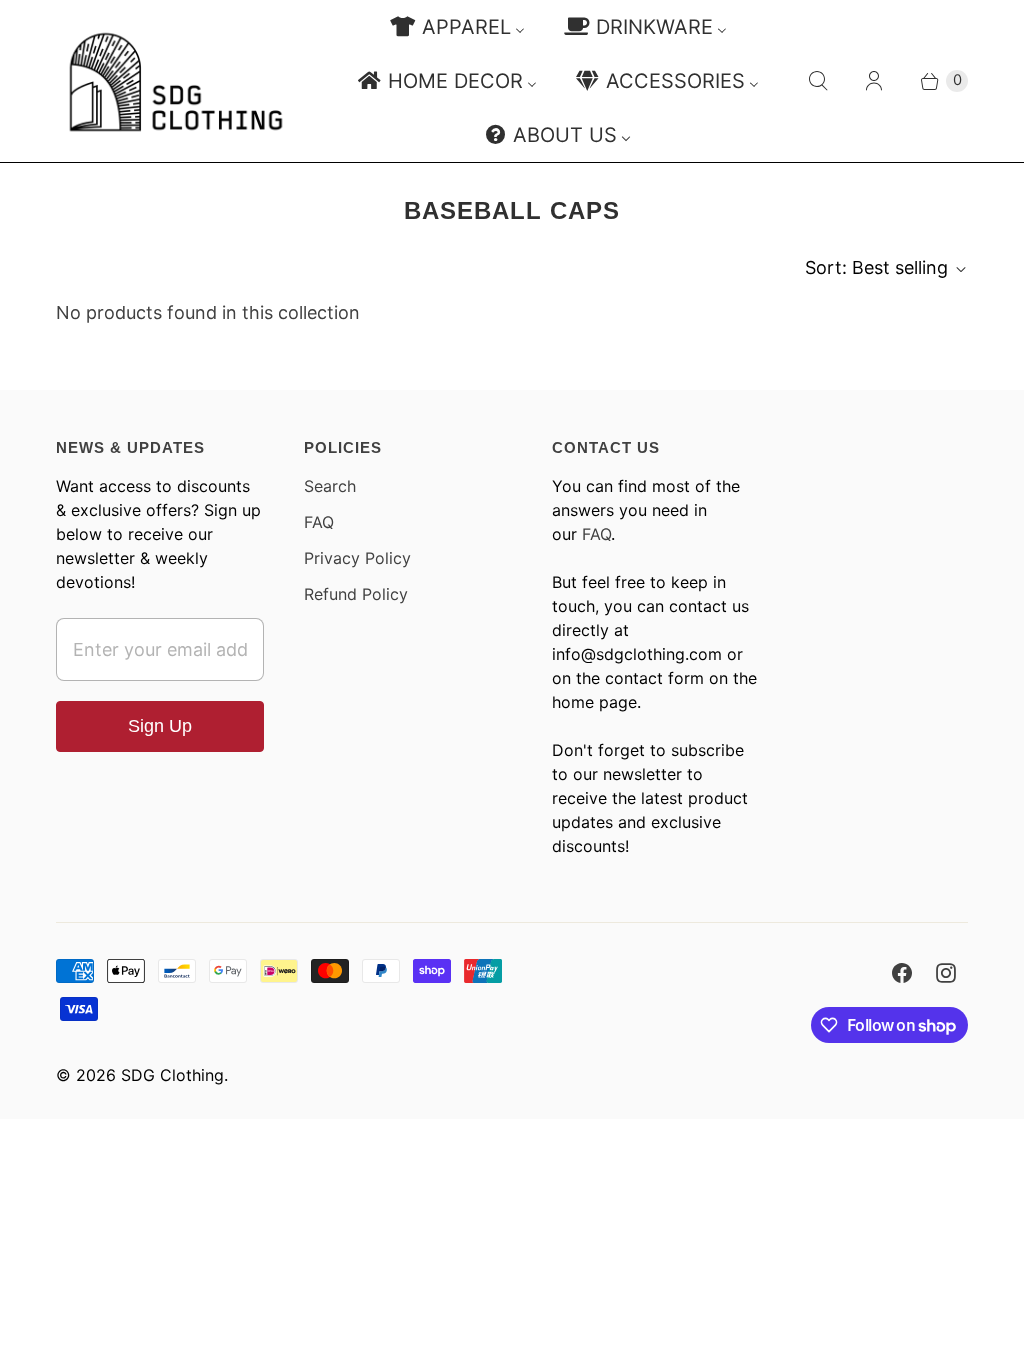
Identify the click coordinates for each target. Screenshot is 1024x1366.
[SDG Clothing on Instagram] (946, 973)
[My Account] (874, 81)
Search (330, 486)
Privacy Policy (357, 558)
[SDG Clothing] (176, 81)
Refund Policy (356, 594)
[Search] (818, 81)
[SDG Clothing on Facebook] (902, 973)
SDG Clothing (172, 1075)
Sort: (876, 267)
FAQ (319, 522)
